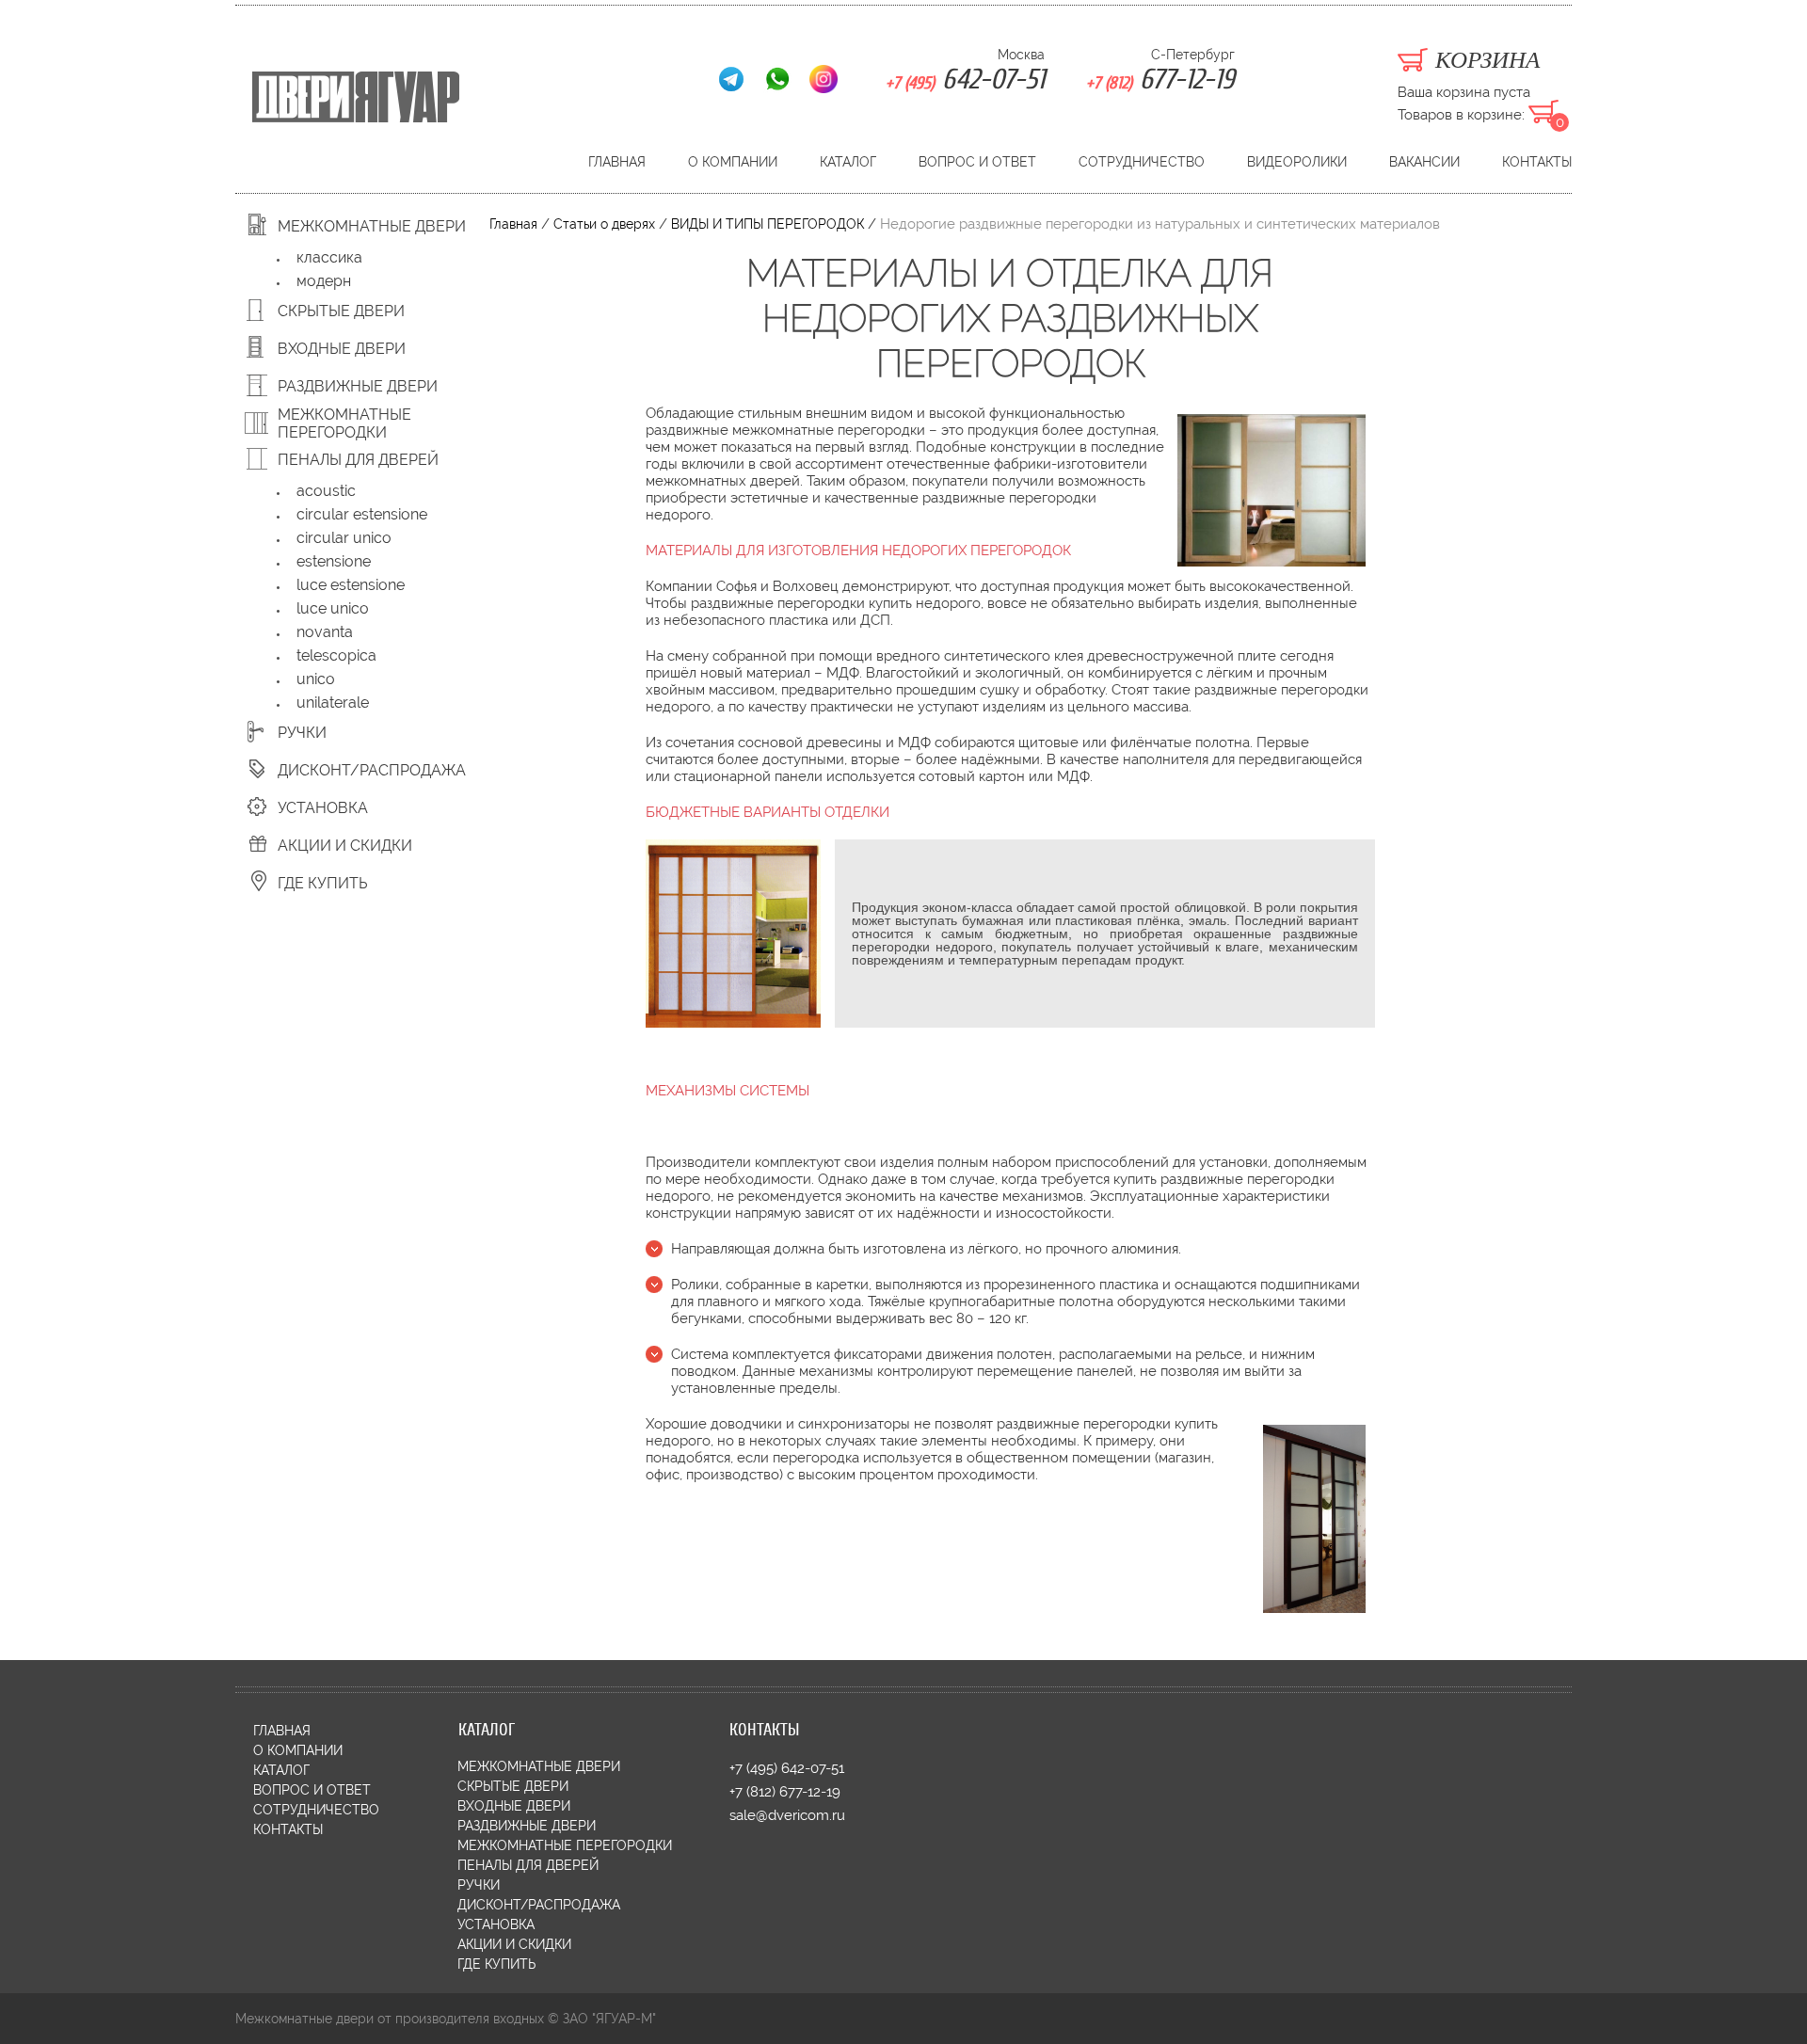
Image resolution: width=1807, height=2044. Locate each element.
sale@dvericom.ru (787, 1816)
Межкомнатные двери (372, 226)
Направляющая (720, 1249)
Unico (316, 679)
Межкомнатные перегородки (344, 423)
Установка (323, 808)
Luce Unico (333, 608)
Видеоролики (1297, 162)
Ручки (302, 733)
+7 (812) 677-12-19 (785, 1792)
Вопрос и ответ (977, 162)
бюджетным (1031, 934)
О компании (733, 162)
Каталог (848, 162)
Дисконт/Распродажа (372, 770)
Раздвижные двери (358, 386)
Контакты (1537, 162)
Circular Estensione (362, 514)
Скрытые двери (341, 311)
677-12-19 (1160, 80)
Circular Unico (344, 538)
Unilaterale (333, 703)
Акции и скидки (345, 846)
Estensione (334, 561)
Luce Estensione (351, 585)
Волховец (806, 586)
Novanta (325, 632)
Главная (617, 162)
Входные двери (342, 349)
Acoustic (326, 491)
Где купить (322, 883)
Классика (329, 257)
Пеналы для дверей (358, 460)
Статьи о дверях (604, 224)
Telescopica (336, 655)
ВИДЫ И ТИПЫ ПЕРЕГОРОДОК (768, 224)
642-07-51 (965, 80)
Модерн (324, 281)
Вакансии (1424, 162)
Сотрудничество (1142, 162)
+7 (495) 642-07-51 (787, 1769)
